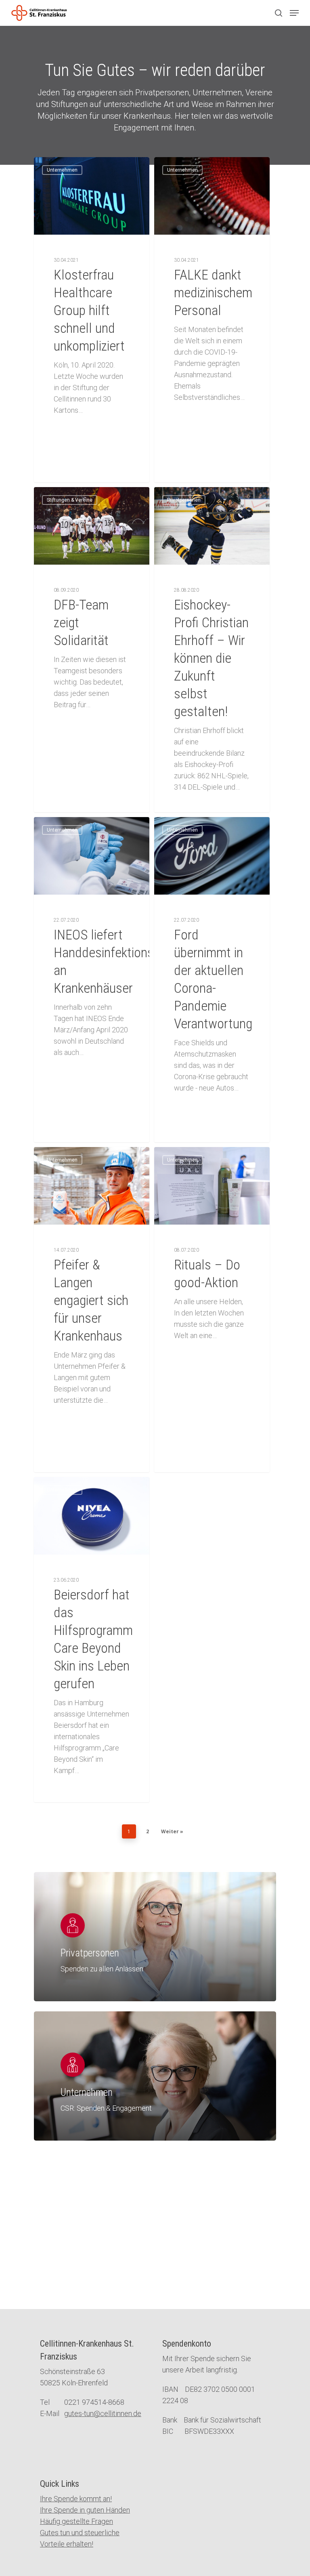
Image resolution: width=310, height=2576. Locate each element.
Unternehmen (62, 170)
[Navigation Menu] (294, 13)
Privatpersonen (184, 500)
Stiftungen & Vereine (70, 500)
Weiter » (172, 1831)
